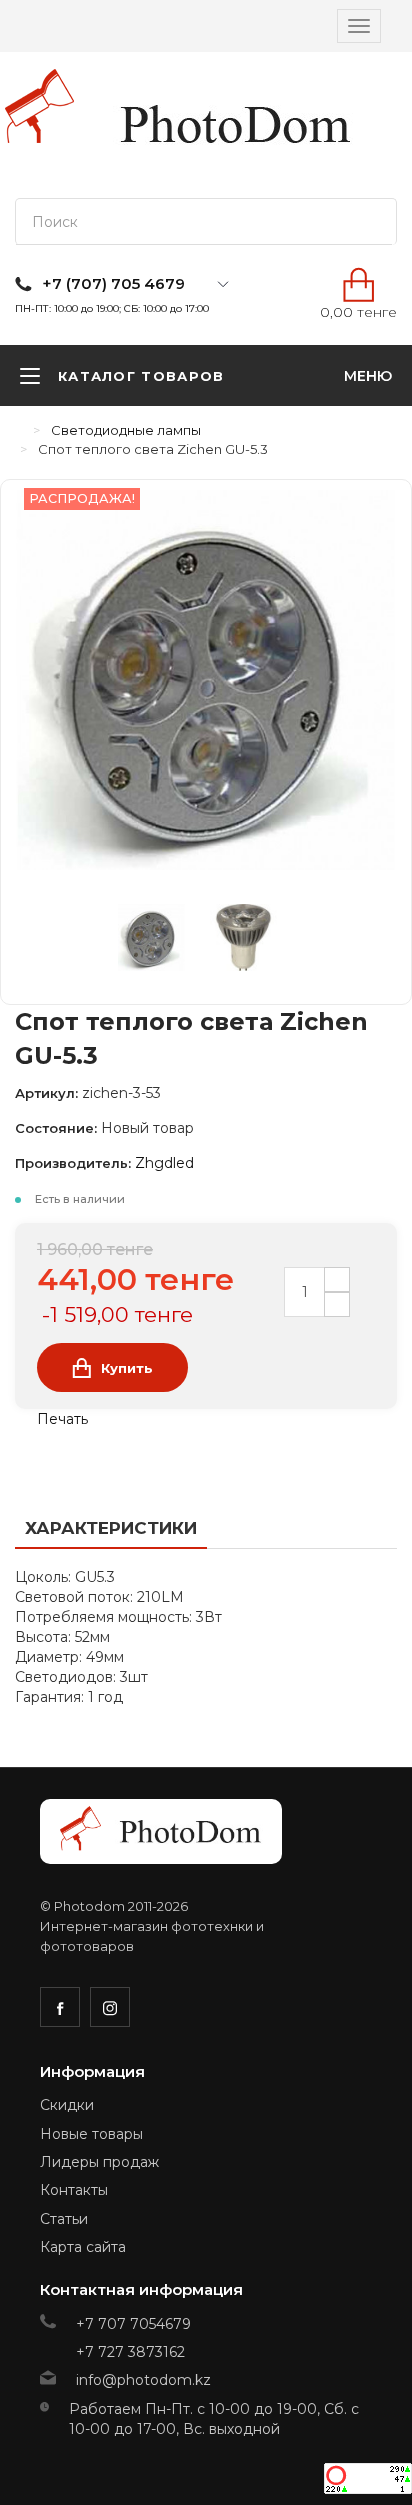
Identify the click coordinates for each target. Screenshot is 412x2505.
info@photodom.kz (143, 2380)
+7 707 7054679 (133, 2324)
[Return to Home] (20, 430)
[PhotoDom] (236, 125)
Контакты (74, 2190)
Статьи (64, 2219)
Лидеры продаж (99, 2162)
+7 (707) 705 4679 (113, 284)
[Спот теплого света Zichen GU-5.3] (164, 942)
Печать (60, 1419)
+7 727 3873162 (130, 2352)
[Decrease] (337, 1304)
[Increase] (337, 1279)
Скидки (67, 2105)
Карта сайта (83, 2247)
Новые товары (91, 2134)
